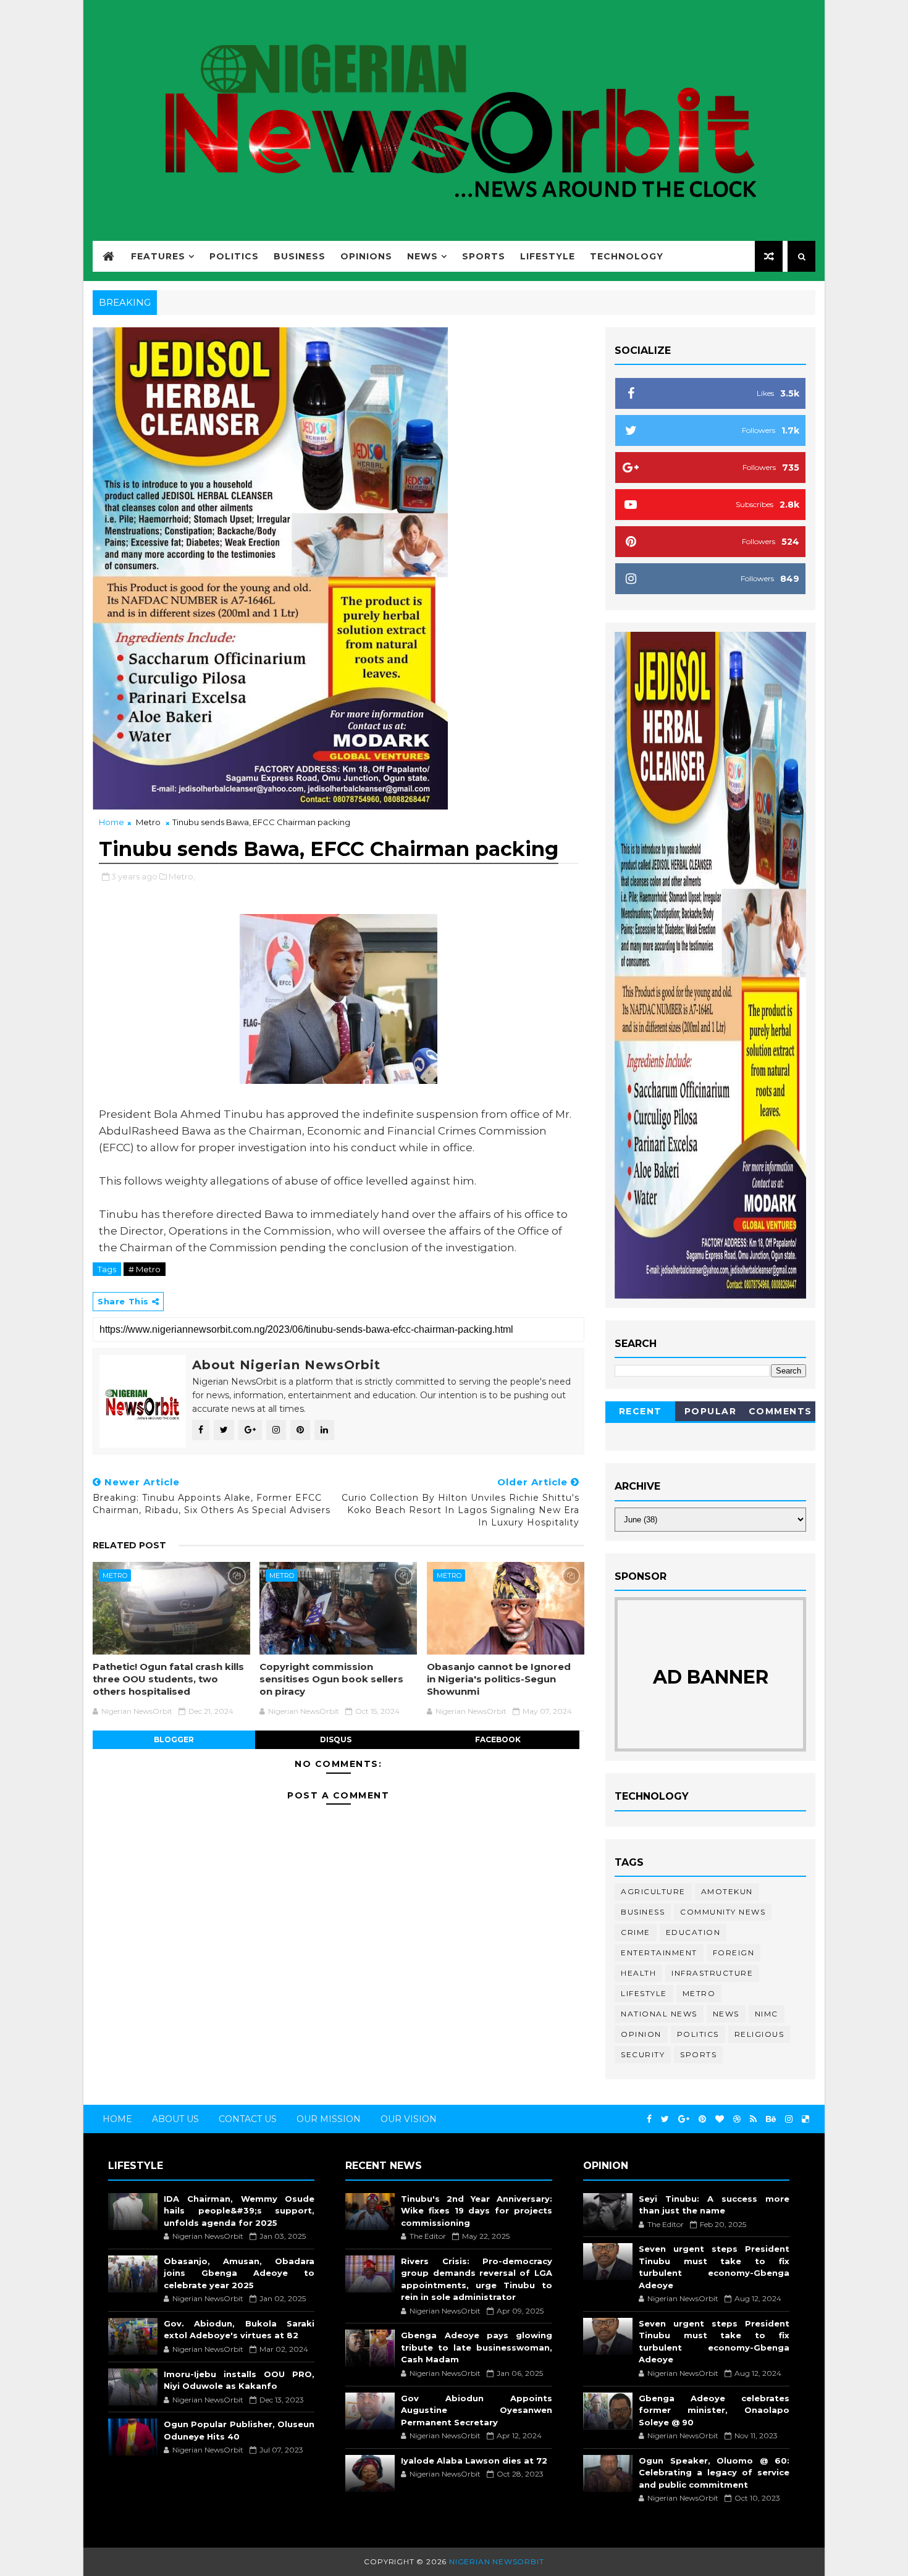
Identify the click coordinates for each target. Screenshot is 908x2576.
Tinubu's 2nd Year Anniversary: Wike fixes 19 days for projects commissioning (476, 2211)
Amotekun (727, 1891)
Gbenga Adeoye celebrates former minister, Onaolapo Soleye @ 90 (714, 2410)
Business (300, 256)
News (422, 256)
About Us (175, 2119)
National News (659, 2014)
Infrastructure (712, 1973)
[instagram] (789, 2119)
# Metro (145, 1269)
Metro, (182, 876)
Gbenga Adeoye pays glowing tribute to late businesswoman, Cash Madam (476, 2347)
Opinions (366, 256)
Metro (148, 822)
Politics (234, 256)
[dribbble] (737, 2119)
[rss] (753, 2119)
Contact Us (248, 2119)
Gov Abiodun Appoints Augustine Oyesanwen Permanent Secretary (476, 2410)
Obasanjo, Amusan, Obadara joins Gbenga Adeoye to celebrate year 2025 (239, 2273)
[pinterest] (702, 2119)
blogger (174, 1739)
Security (643, 2054)
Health (638, 1973)
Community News (723, 1912)
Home (111, 822)
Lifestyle (548, 256)
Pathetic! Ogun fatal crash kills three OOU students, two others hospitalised (168, 1679)
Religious (759, 2034)
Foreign (734, 1953)
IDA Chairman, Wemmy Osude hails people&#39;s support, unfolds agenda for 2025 (239, 2211)
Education (693, 1932)
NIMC (767, 2014)
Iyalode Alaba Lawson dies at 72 (474, 2461)
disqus (336, 1739)
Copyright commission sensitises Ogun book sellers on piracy (331, 1679)
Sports (484, 256)
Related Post (129, 1545)
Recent (641, 1411)
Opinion (641, 2034)
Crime (636, 1932)
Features (158, 256)
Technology (627, 256)
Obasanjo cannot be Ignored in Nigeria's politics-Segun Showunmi (499, 1679)
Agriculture (653, 1891)
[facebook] (649, 2119)
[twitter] (665, 2119)
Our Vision (409, 2119)
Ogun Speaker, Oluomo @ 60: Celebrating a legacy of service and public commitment (714, 2473)
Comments (780, 1411)
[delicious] (805, 2119)
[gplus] (684, 2119)
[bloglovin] (720, 2119)
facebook (498, 1739)
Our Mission (329, 2119)
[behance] (771, 2119)
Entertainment (659, 1953)
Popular (711, 1411)
